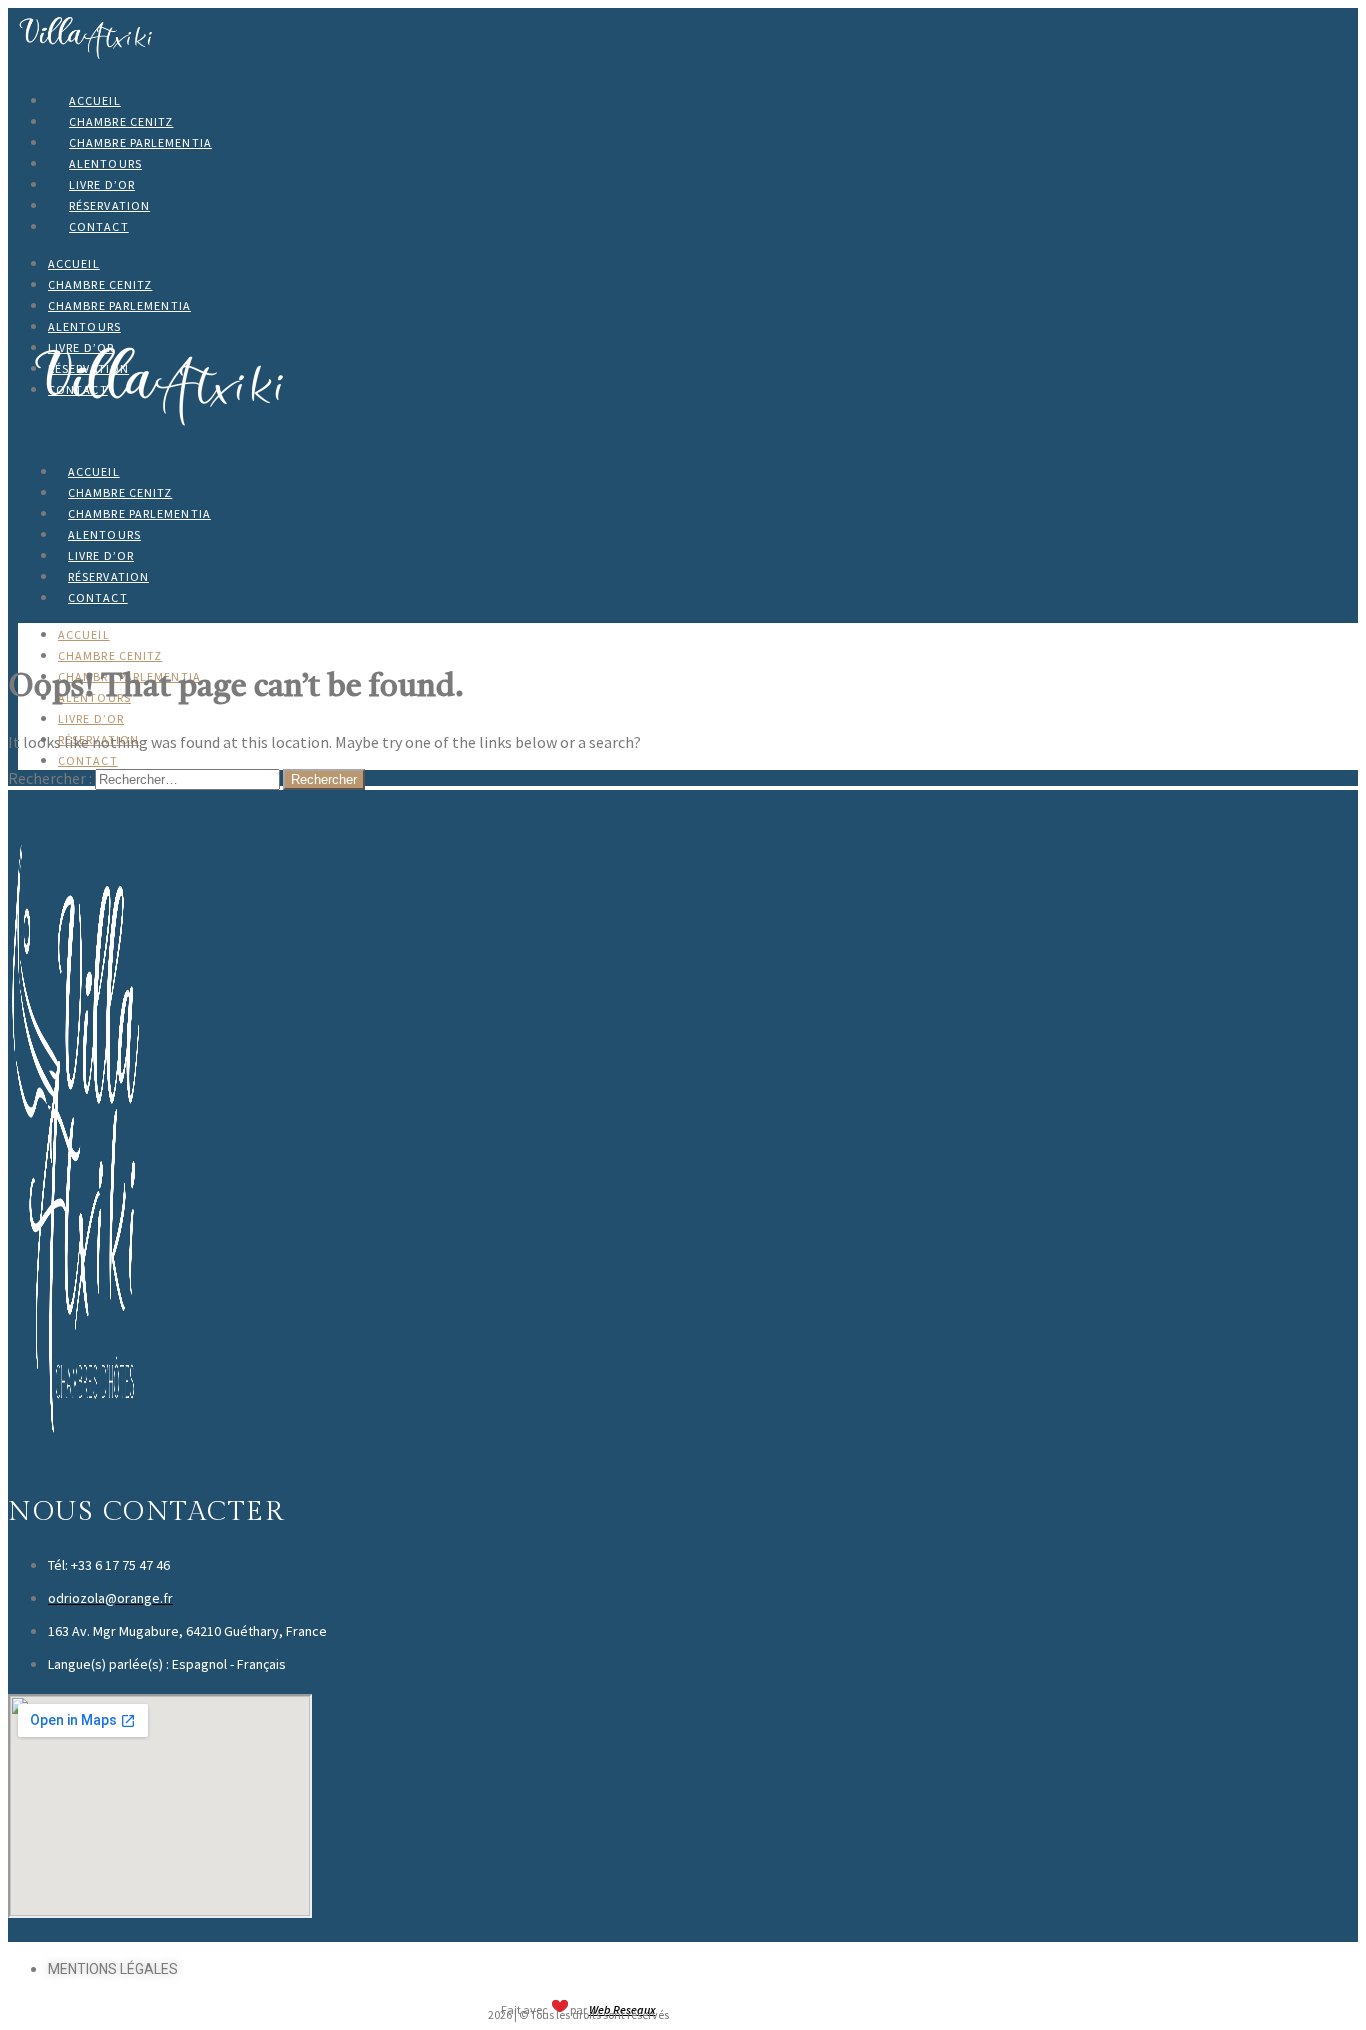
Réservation (109, 205)
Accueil (95, 100)
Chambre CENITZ (121, 121)
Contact (99, 226)
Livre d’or (102, 184)
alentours (105, 163)
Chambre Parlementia (140, 142)
